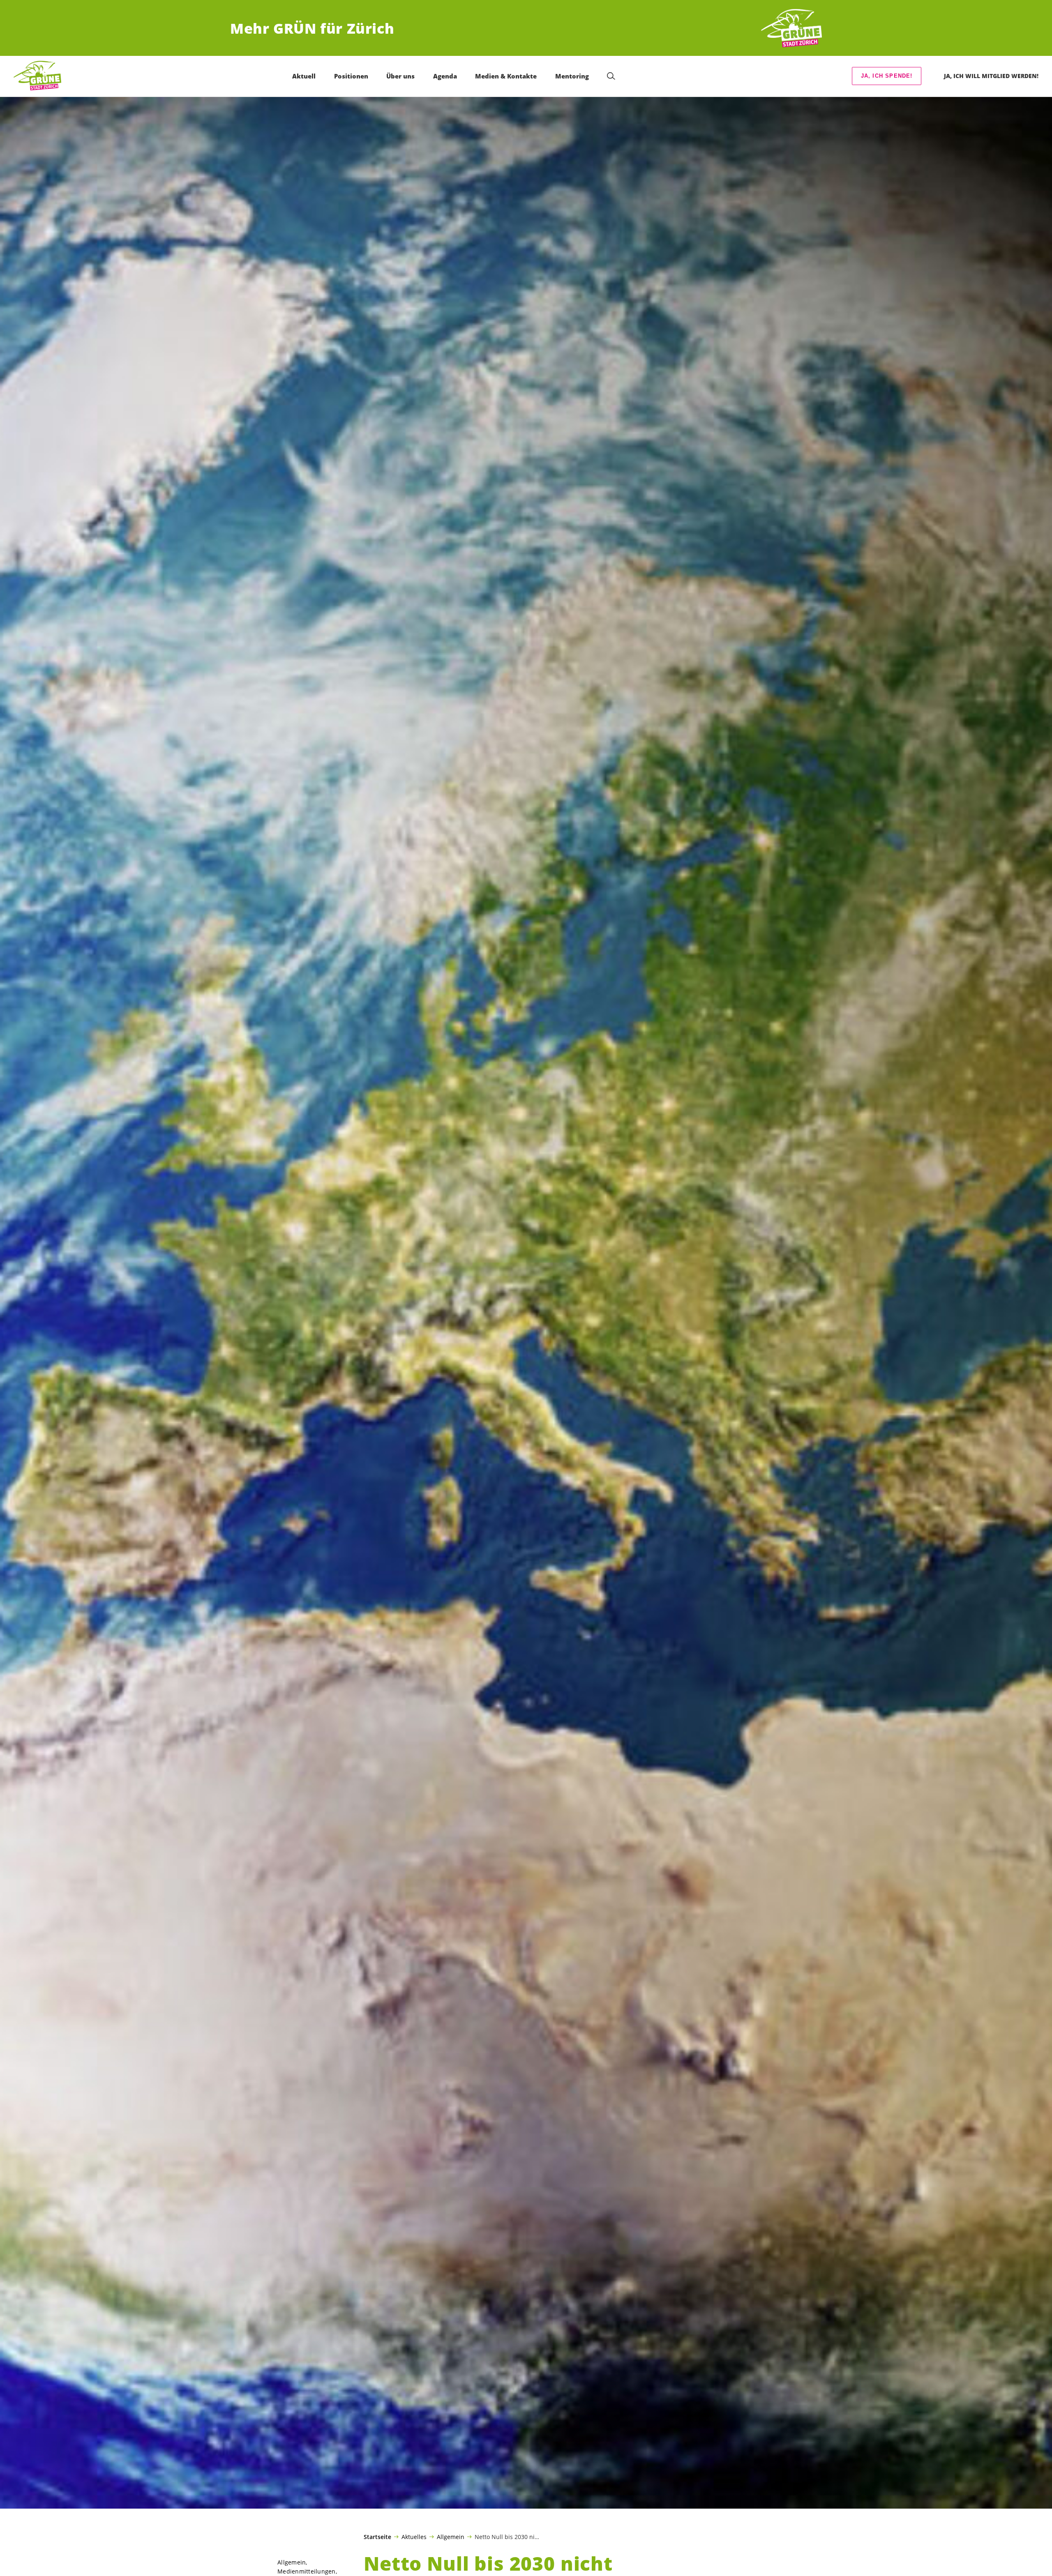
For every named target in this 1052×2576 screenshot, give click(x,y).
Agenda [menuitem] (445, 76)
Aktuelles (414, 2537)
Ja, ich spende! (887, 76)
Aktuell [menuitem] (304, 76)
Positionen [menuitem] (351, 76)
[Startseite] (791, 29)
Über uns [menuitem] (400, 76)
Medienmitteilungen (307, 2571)
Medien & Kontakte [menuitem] (506, 76)
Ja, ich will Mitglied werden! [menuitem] (991, 76)
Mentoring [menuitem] (572, 76)
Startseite (377, 2537)
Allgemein (451, 2537)
